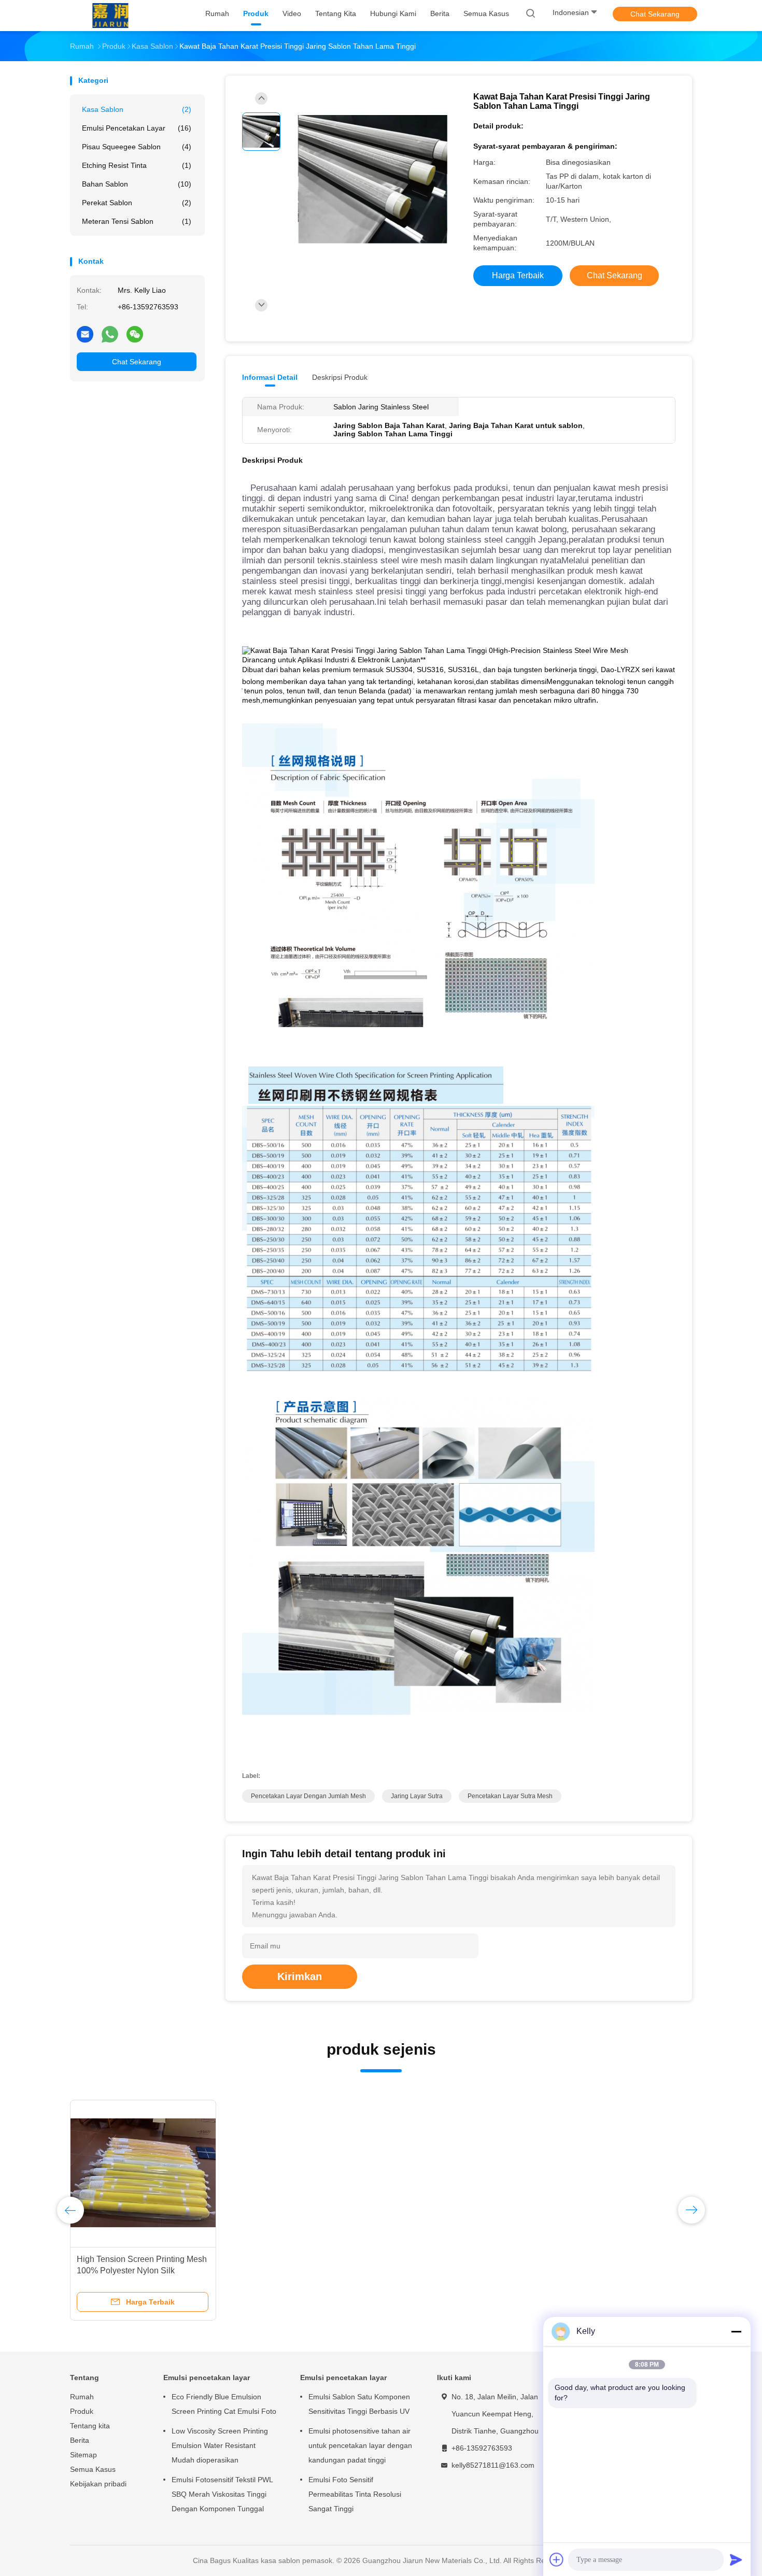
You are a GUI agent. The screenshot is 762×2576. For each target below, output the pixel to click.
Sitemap (83, 2455)
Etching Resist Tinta (137, 165)
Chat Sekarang (655, 14)
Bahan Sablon (137, 184)
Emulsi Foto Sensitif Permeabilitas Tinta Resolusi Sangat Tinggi (355, 2494)
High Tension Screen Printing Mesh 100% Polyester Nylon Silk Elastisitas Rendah (142, 2271)
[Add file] (557, 2559)
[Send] (736, 2559)
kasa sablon (137, 109)
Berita (80, 2440)
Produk (82, 2411)
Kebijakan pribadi (98, 2484)
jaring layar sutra (417, 1796)
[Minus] (736, 2331)
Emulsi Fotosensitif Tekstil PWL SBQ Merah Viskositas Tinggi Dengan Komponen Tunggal (222, 2494)
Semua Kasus (93, 2469)
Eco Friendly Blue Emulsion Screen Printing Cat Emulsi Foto (224, 2404)
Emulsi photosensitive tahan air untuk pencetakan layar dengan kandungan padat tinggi (360, 2445)
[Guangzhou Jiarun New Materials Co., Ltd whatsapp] (110, 334)
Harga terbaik (518, 275)
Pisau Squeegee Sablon (137, 147)
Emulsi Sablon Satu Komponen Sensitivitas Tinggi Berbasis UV (359, 2404)
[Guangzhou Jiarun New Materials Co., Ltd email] (85, 334)
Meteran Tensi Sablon (137, 221)
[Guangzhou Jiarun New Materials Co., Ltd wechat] (135, 334)
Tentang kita (90, 2426)
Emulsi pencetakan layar (137, 128)
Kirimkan (300, 1976)
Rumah (82, 2397)
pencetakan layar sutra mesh (510, 1796)
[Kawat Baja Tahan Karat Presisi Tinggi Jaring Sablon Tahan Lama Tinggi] (373, 180)
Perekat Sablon (137, 203)
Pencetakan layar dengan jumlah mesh (308, 1796)
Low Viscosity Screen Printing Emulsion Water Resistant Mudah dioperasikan (220, 2445)
